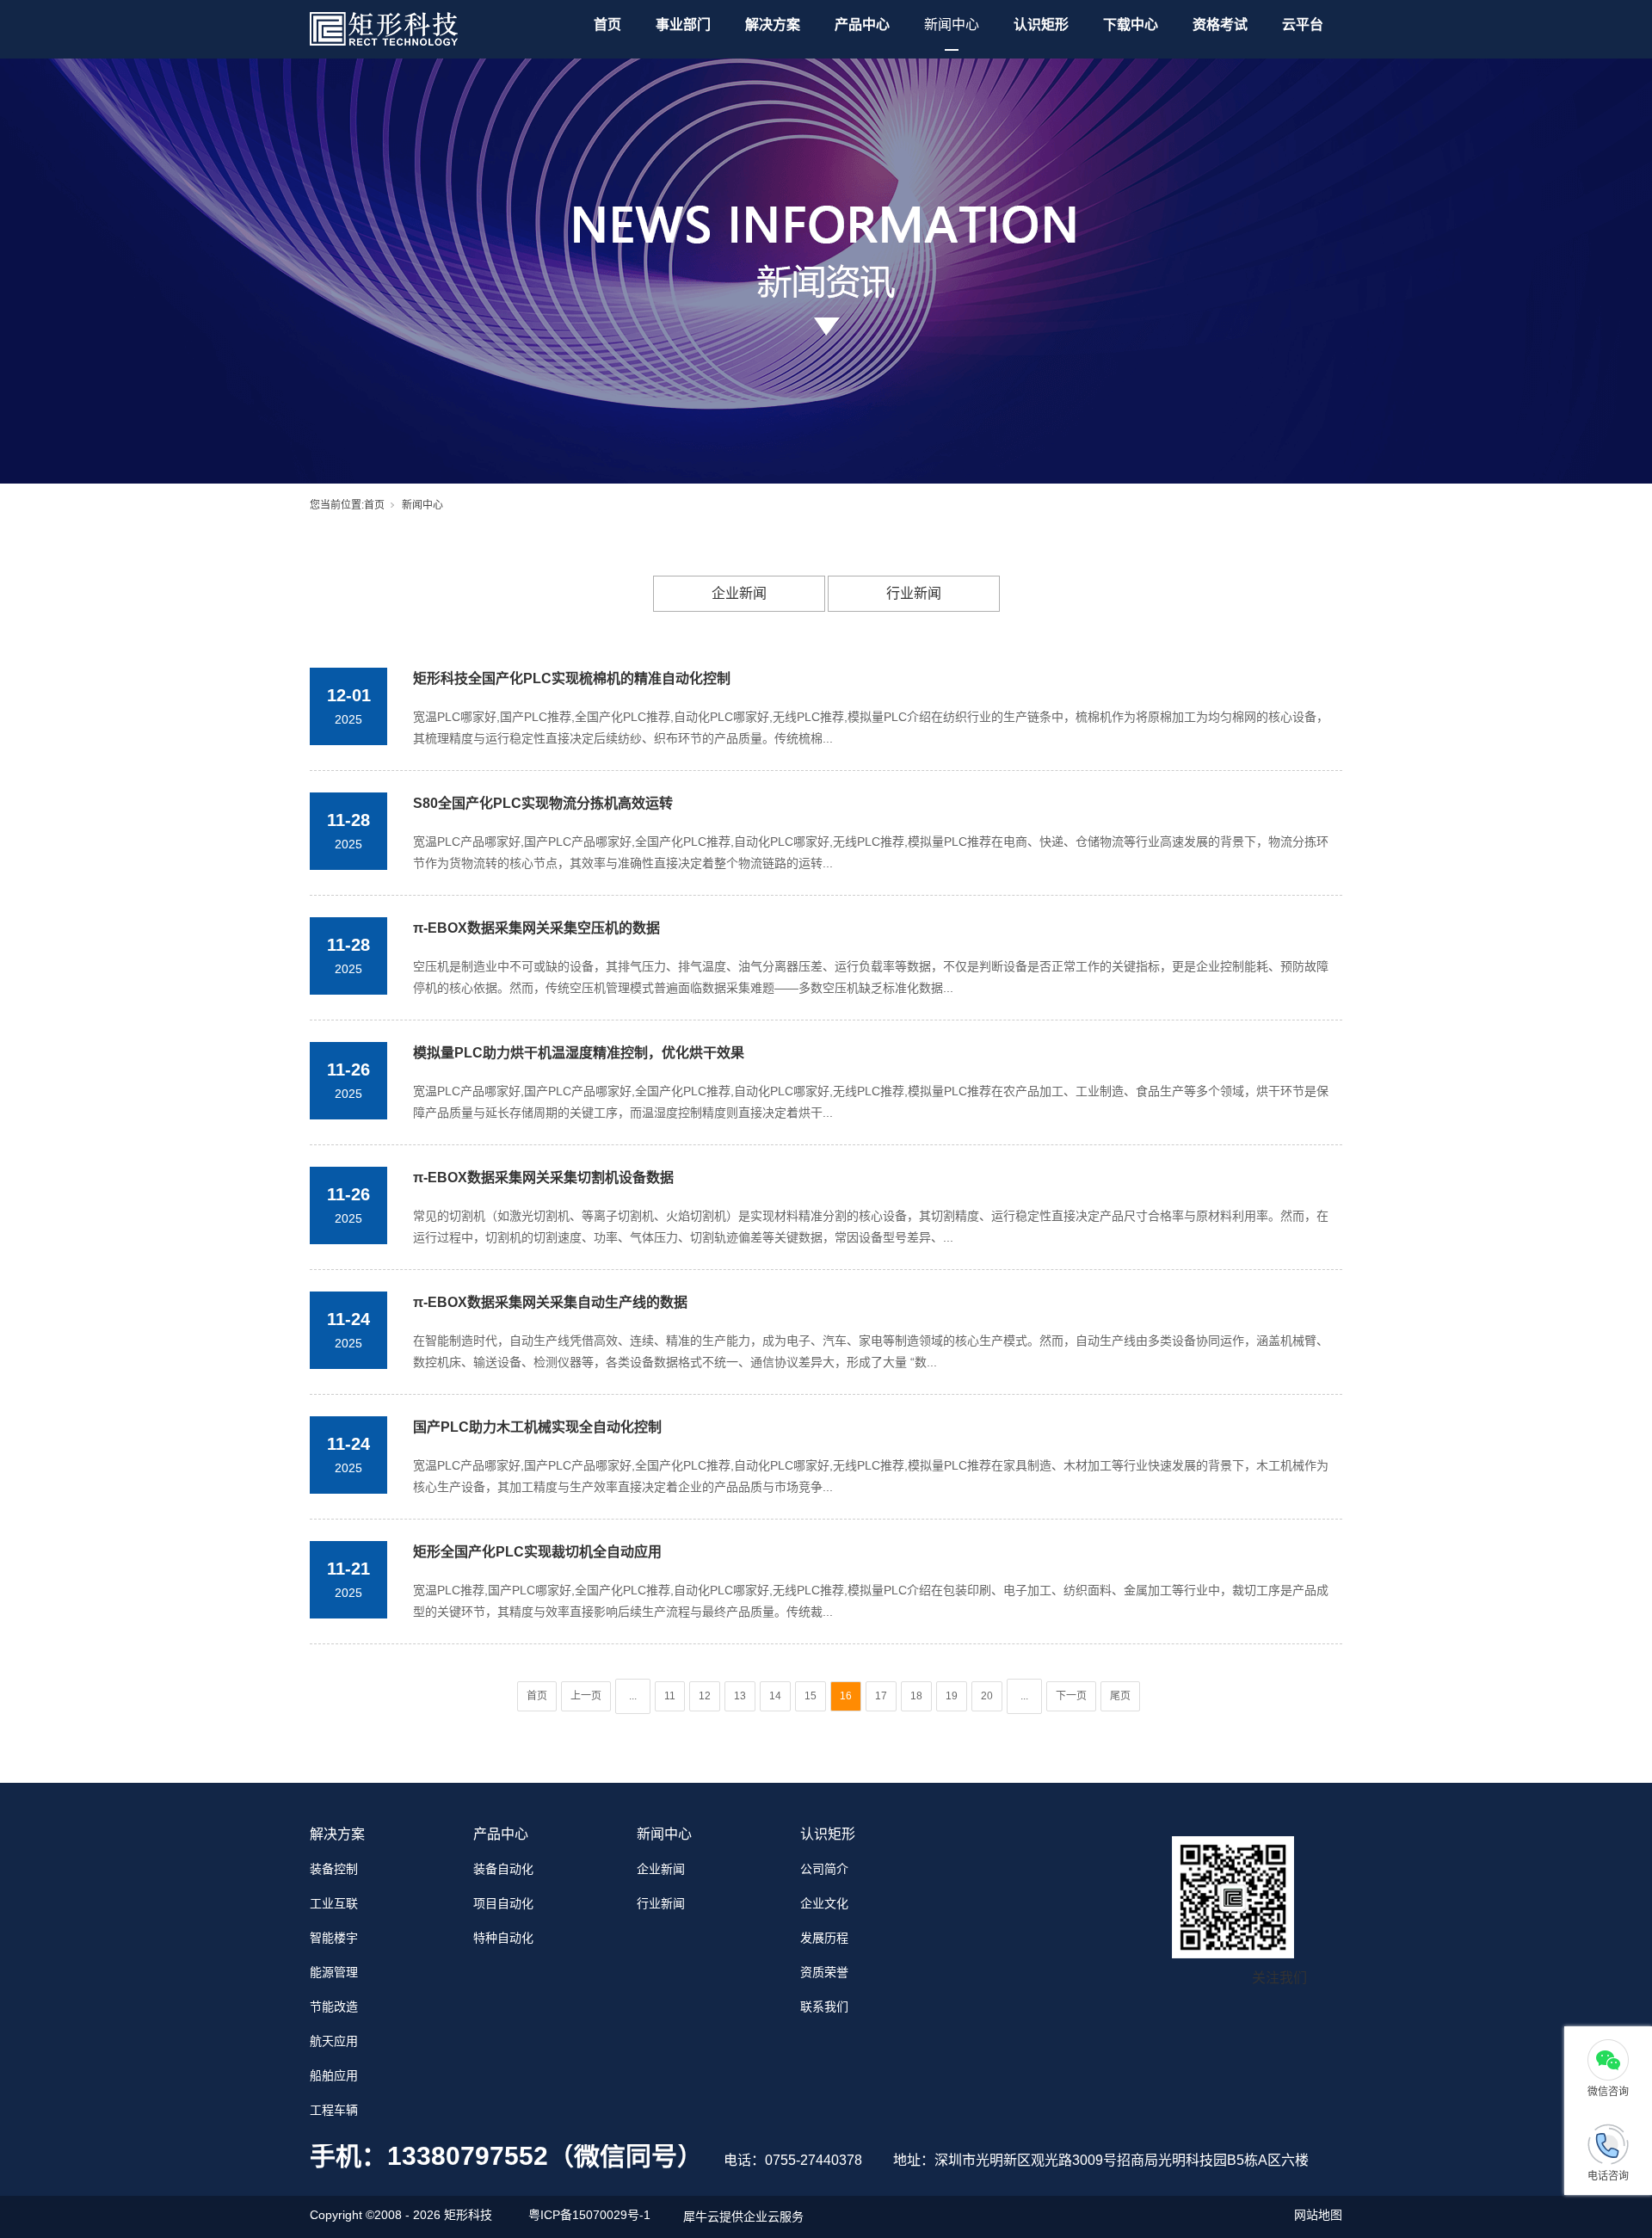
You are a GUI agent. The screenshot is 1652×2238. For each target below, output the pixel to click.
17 (881, 1696)
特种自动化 (503, 1938)
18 (916, 1696)
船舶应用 (334, 2075)
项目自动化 (503, 1903)
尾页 (1120, 1696)
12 (705, 1696)
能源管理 (334, 1972)
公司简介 (824, 1869)
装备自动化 (503, 1869)
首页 (607, 25)
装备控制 (334, 1869)
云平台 (1303, 25)
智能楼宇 (334, 1938)
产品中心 (862, 25)
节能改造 (334, 2007)
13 (740, 1696)
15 (811, 1696)
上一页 (586, 1696)
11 (670, 1696)
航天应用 (334, 2041)
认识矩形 (1041, 25)
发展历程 (824, 1938)
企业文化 (824, 1903)
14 (775, 1696)
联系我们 (824, 2007)
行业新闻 (914, 593)
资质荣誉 (824, 1972)
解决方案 (773, 25)
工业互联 (334, 1903)
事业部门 (683, 25)
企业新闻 (739, 593)
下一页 (1071, 1696)
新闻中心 (952, 25)
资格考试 (1220, 25)
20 (987, 1696)
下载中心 (1131, 25)
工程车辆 (334, 2110)
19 (952, 1696)
